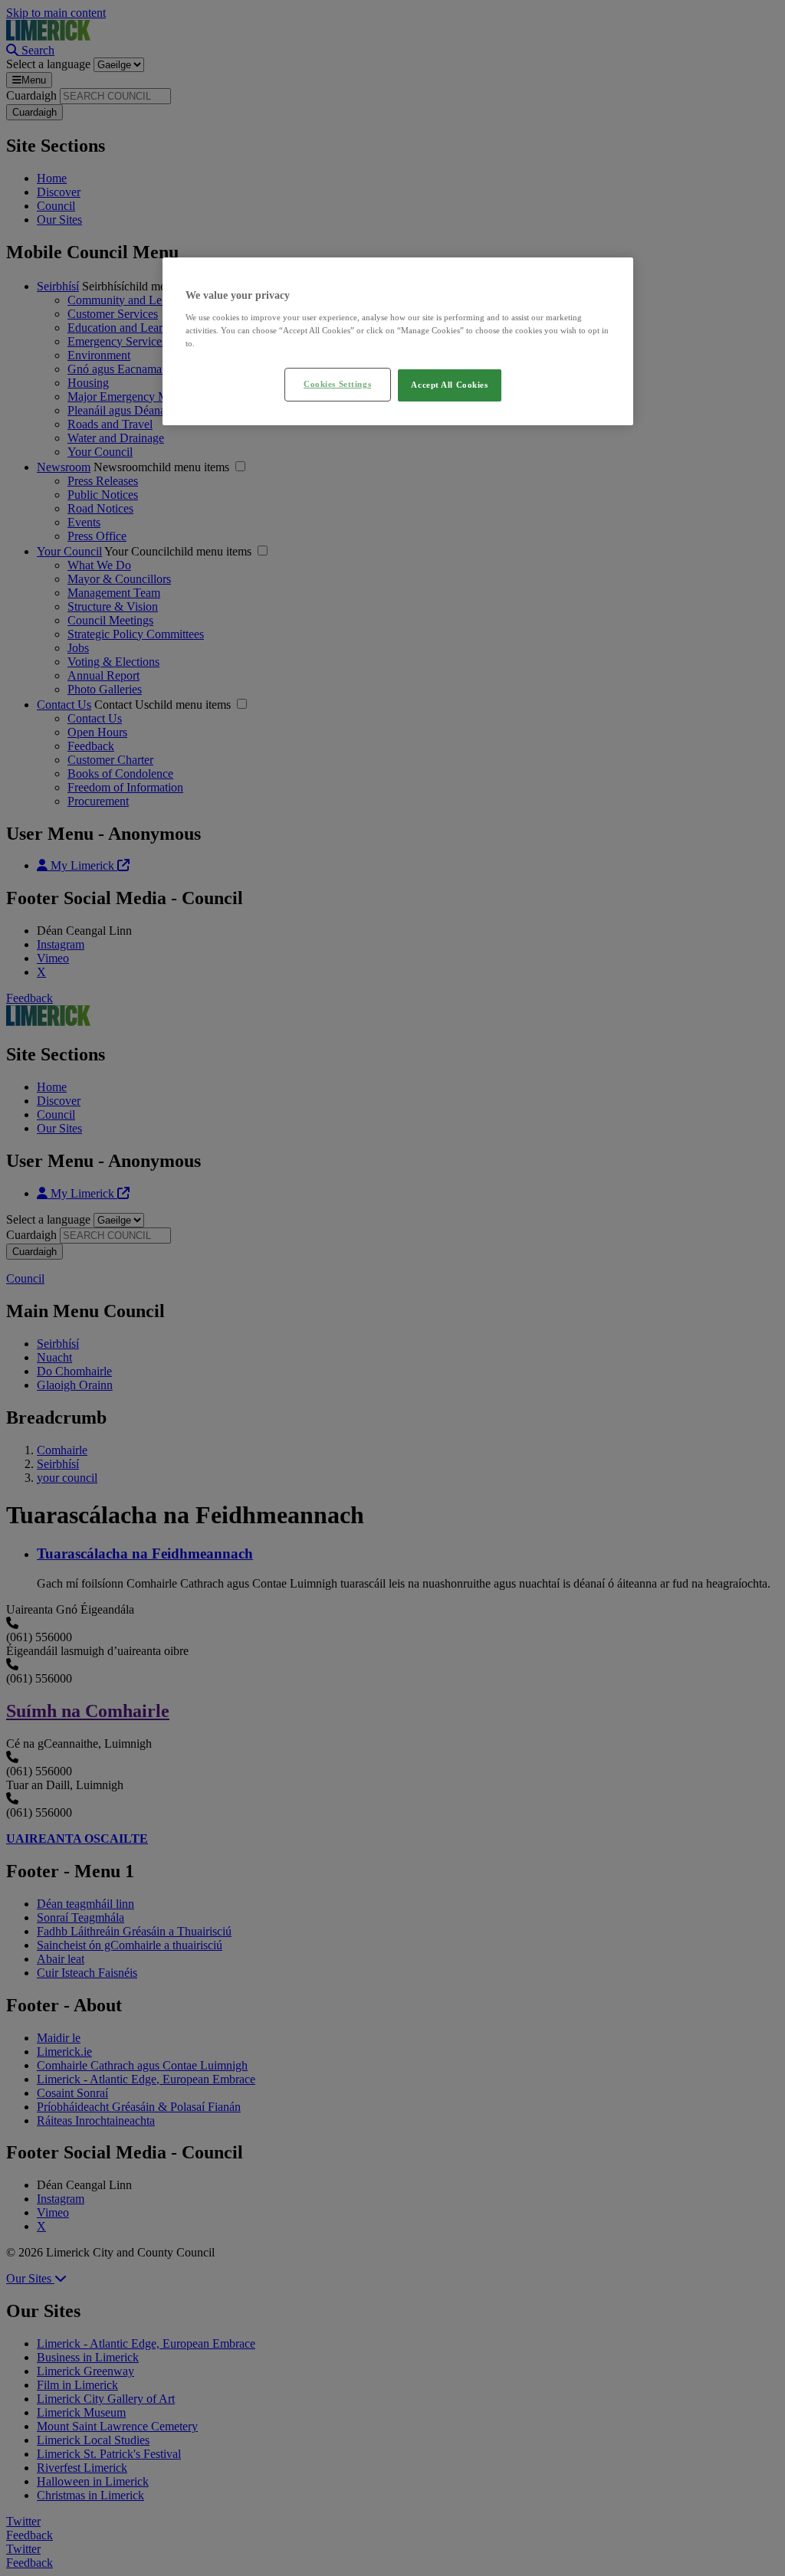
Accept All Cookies (449, 385)
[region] (398, 341)
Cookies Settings (337, 384)
